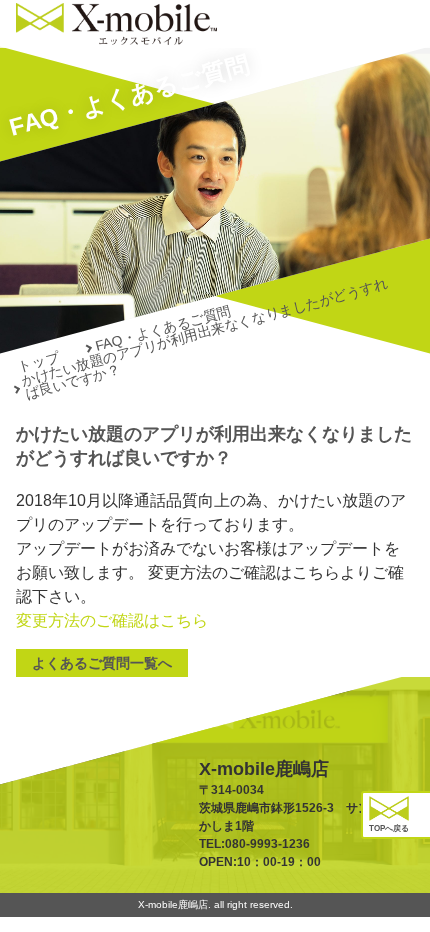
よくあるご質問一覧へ (102, 663)
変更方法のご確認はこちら (112, 620)
